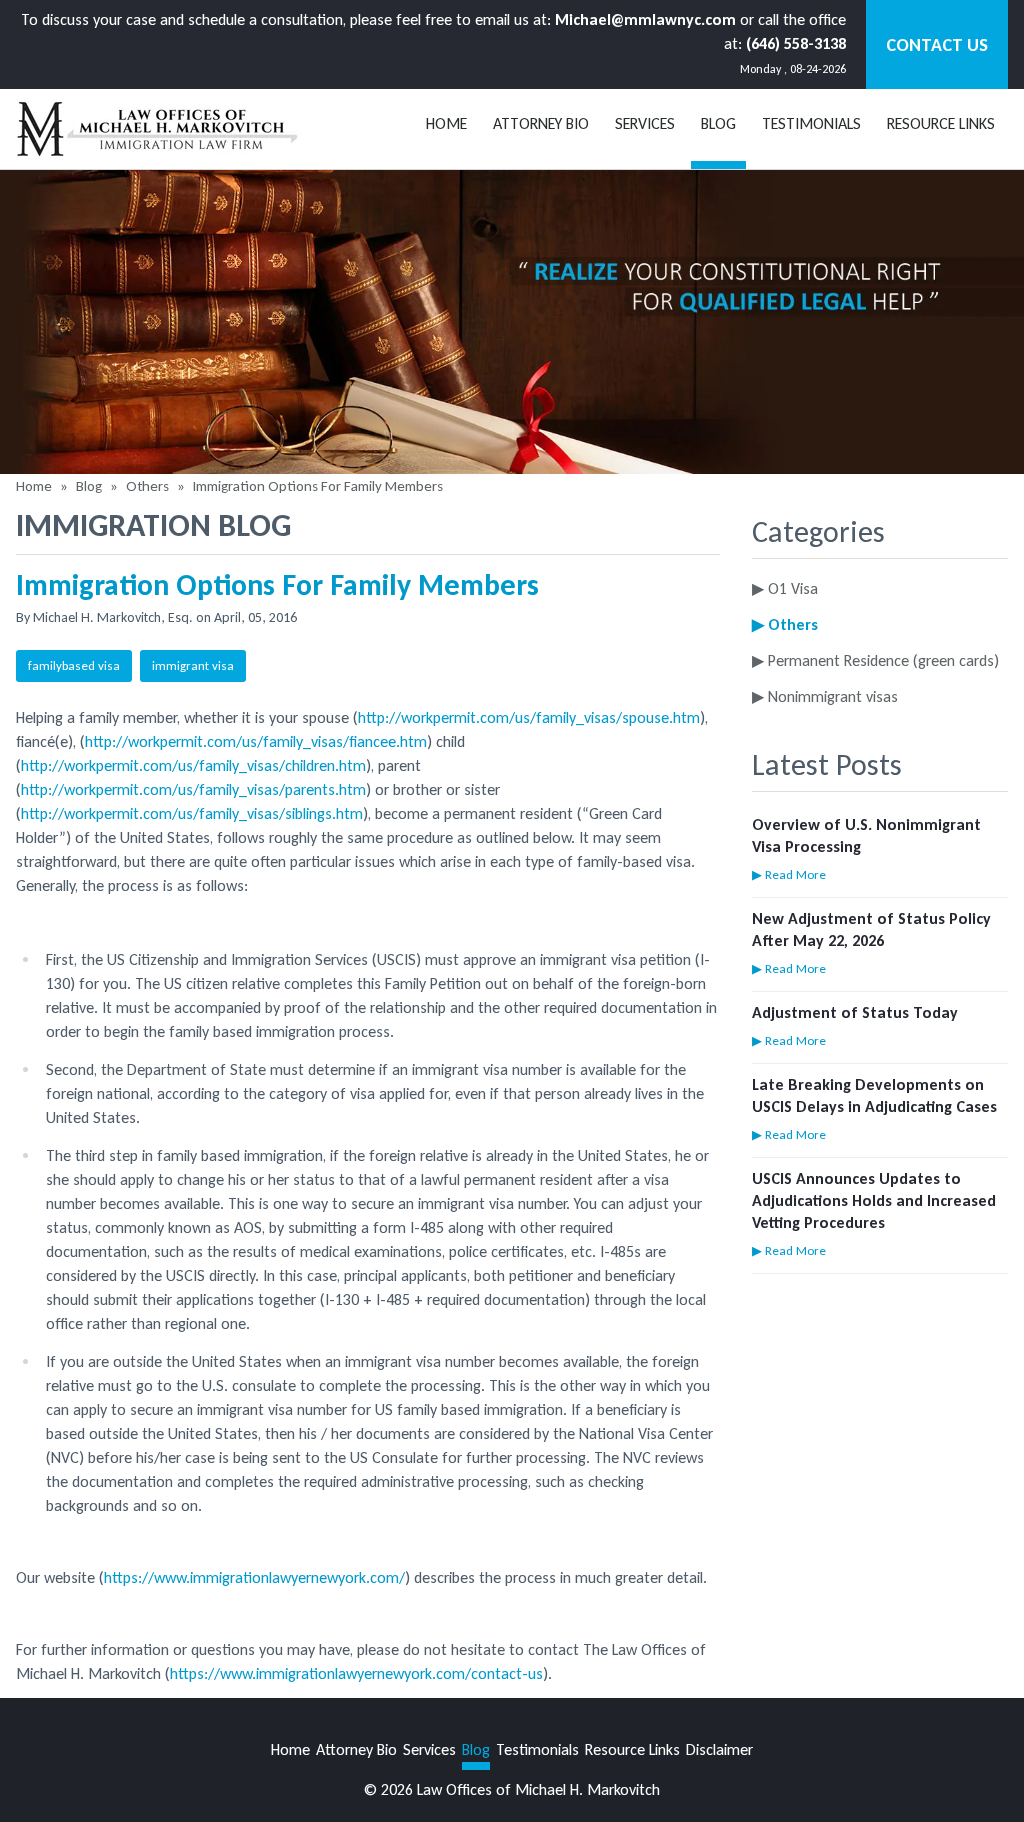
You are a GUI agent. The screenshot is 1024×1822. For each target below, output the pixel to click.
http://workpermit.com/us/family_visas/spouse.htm (529, 717)
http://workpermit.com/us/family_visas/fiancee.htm (256, 741)
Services (645, 123)
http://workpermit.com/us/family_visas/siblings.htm (192, 813)
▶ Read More (789, 874)
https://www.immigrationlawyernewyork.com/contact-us (356, 1673)
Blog (89, 486)
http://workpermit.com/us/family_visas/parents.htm (193, 789)
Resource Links (941, 123)
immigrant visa (193, 665)
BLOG (718, 123)
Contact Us (937, 45)
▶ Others (785, 624)
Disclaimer (719, 1749)
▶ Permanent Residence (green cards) (875, 660)
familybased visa (74, 665)
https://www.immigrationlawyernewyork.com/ (254, 1577)
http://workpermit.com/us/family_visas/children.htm (193, 765)
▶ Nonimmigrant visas (825, 696)
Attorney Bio (541, 123)
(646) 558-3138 (796, 43)
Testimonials (811, 123)
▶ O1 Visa (785, 588)
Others (147, 486)
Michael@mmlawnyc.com (645, 19)
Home (446, 123)
